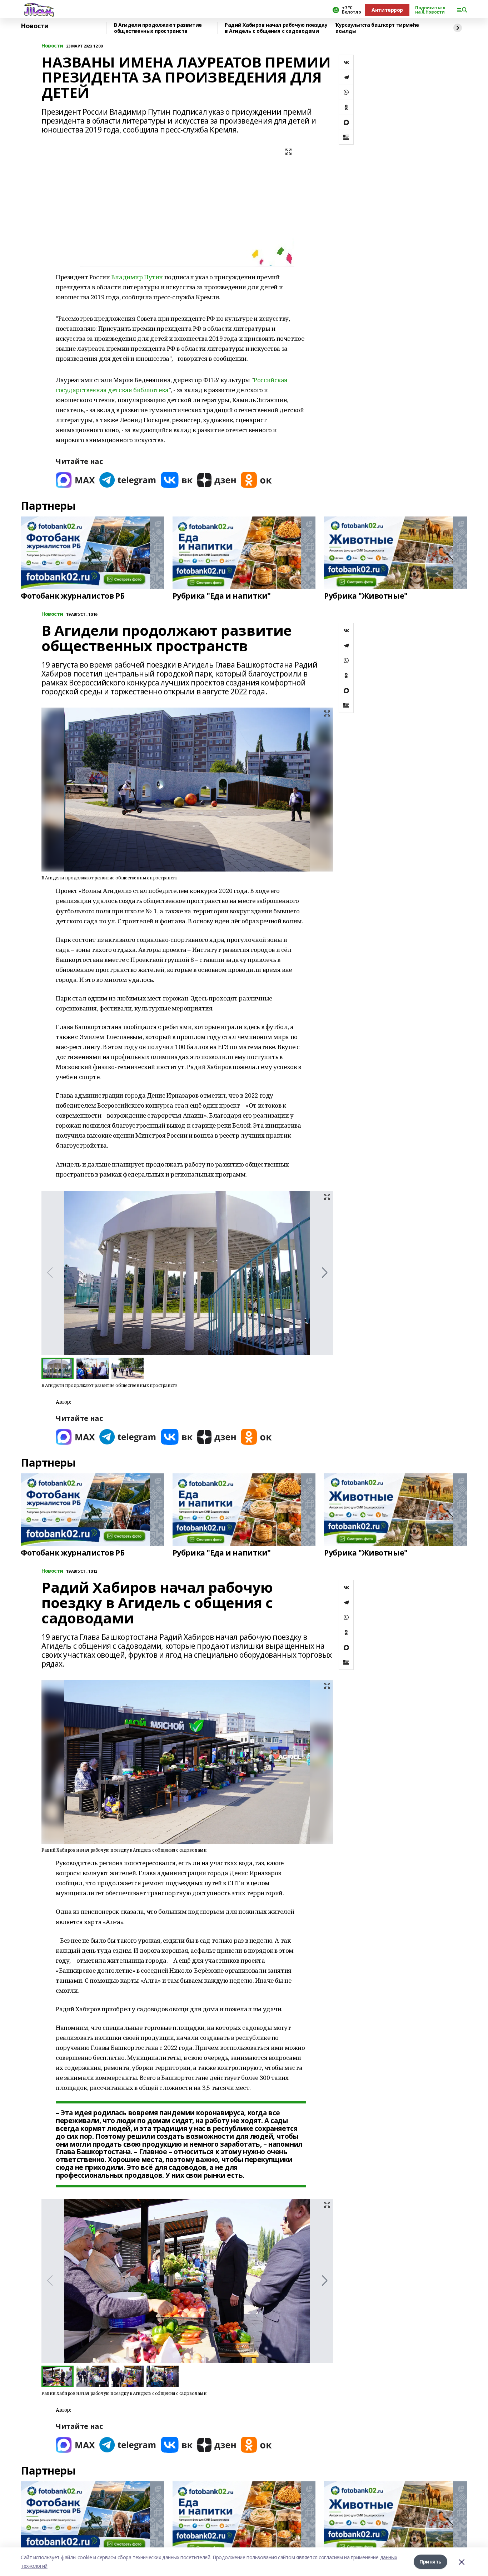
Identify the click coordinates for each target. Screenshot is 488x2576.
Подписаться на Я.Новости (430, 10)
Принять (430, 2562)
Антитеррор (387, 10)
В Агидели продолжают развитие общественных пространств (158, 28)
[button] (325, 1273)
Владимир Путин (137, 277)
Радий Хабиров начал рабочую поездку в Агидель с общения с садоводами (276, 28)
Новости (35, 26)
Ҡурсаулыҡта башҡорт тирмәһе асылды (377, 28)
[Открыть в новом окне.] (75, 480)
